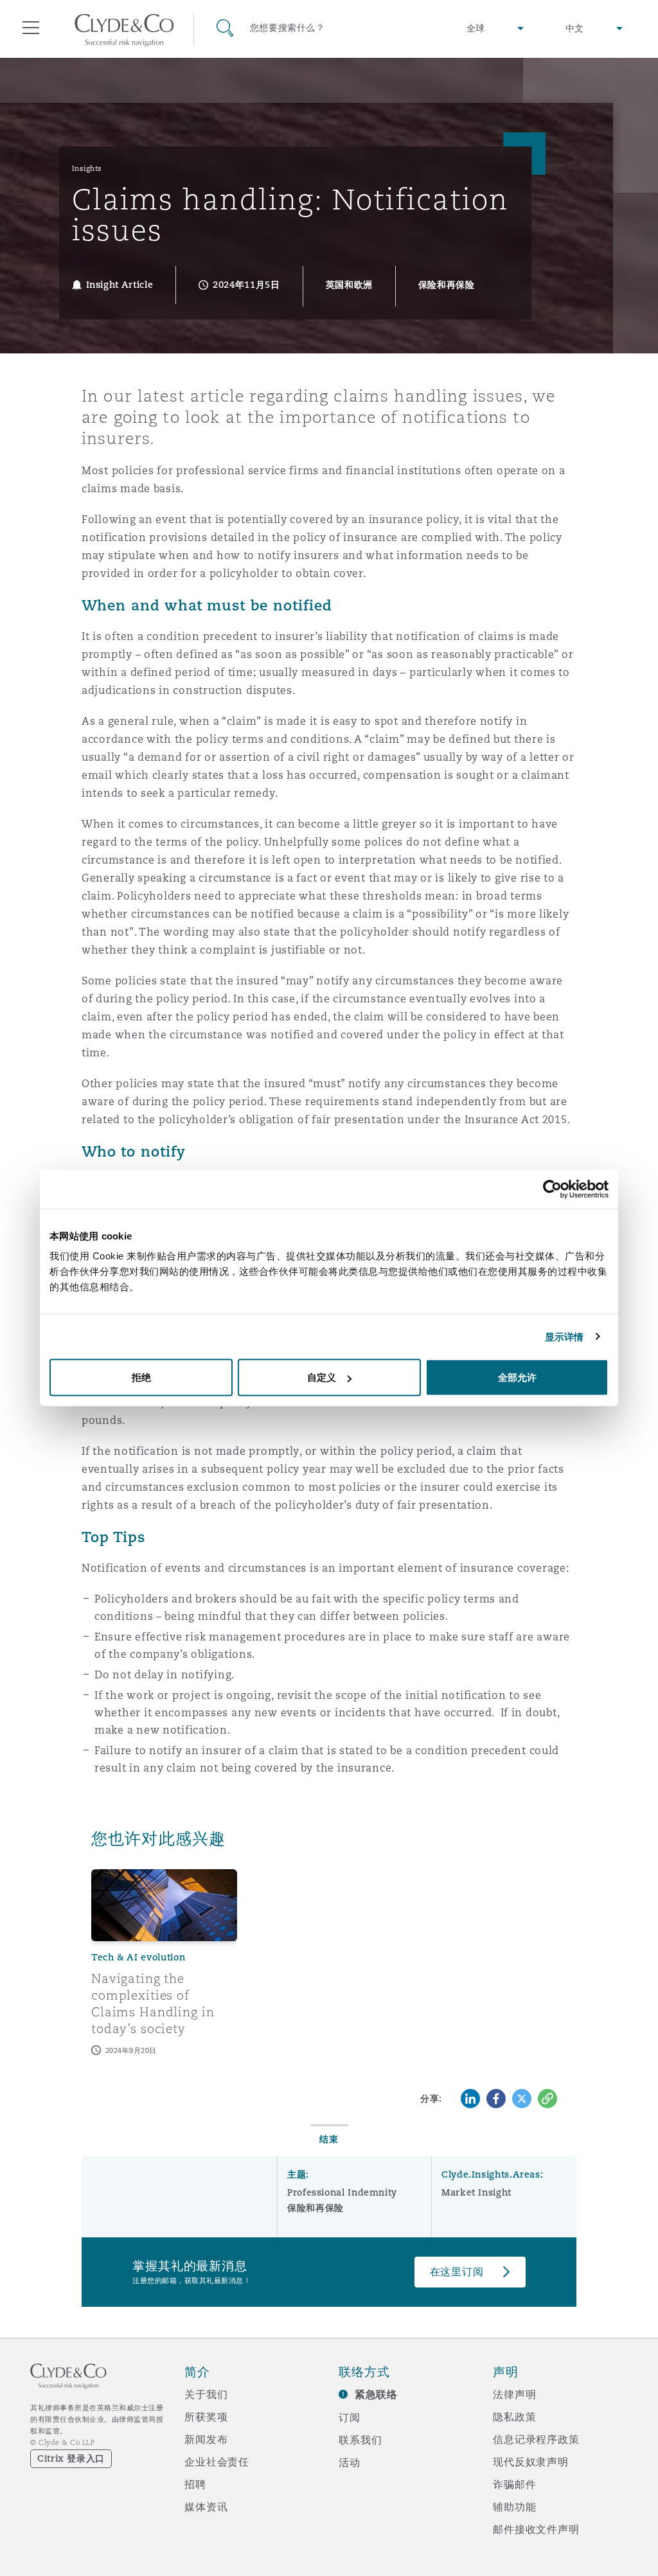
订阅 (350, 2417)
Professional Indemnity (342, 2192)
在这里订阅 (457, 2272)
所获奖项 (206, 2417)
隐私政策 (514, 2417)
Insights (87, 168)
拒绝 (141, 1377)
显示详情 (564, 1336)
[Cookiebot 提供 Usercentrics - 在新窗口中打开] (552, 1189)
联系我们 (360, 2440)
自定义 (322, 1377)
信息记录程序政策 (536, 2439)
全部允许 (517, 1377)
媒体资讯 (206, 2507)
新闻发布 (206, 2439)
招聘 (195, 2484)
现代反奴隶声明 (531, 2462)
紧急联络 (376, 2394)
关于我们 (206, 2394)
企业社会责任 (217, 2462)
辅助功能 (514, 2507)
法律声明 (514, 2394)
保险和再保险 (316, 2208)
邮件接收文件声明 (536, 2529)
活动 (350, 2462)
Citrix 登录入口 (71, 2458)
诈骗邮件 (514, 2484)
